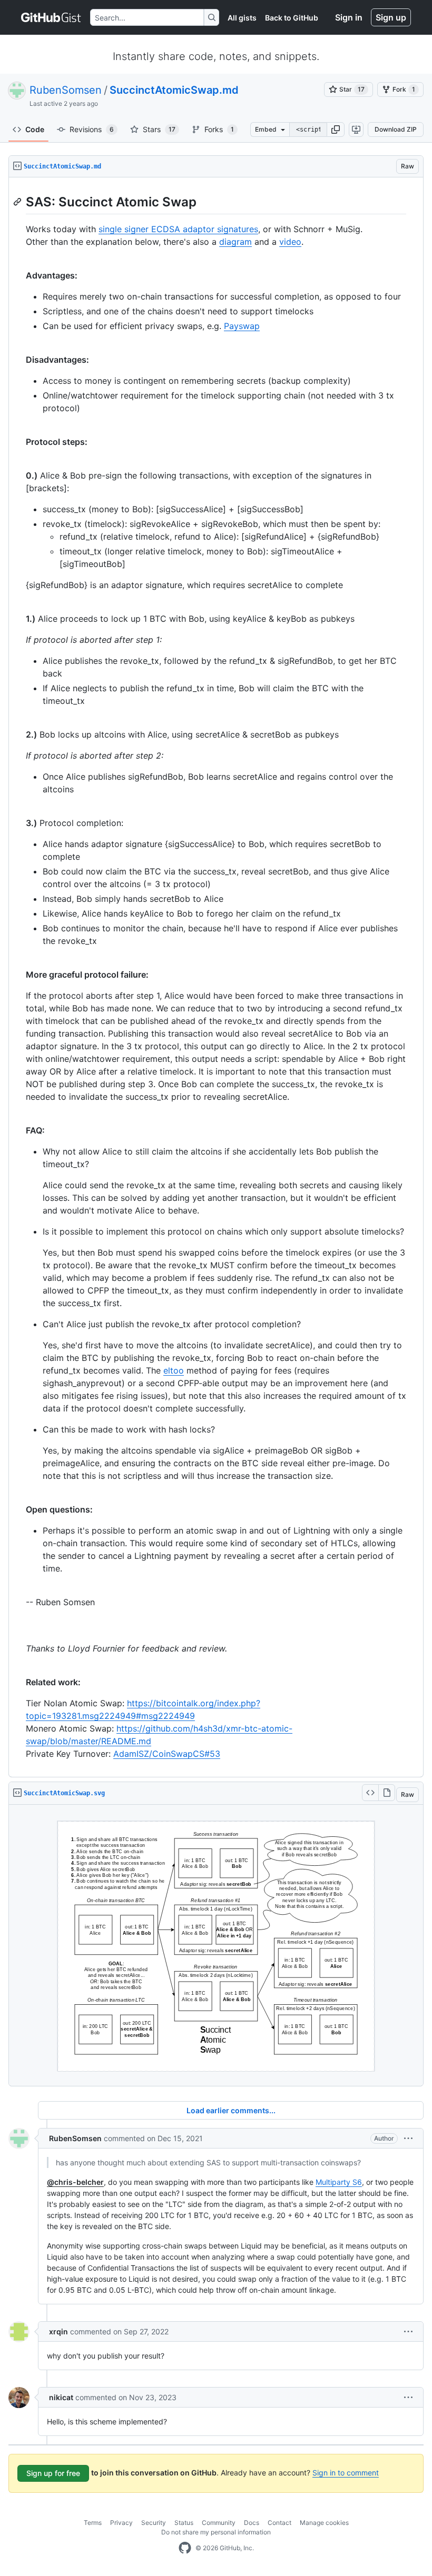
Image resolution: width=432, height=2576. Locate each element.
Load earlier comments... (231, 2110)
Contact (279, 2523)
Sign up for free (53, 2473)
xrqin (58, 2331)
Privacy (121, 2523)
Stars (159, 129)
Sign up (391, 17)
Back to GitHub (292, 18)
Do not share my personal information (216, 2532)
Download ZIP (396, 129)
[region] (216, 977)
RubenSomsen (66, 90)
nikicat (61, 2397)
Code (35, 129)
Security (154, 2523)
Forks (219, 129)
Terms (93, 2523)
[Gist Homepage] (51, 17)
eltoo (174, 1370)
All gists (242, 18)
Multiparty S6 (339, 2182)
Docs (252, 2523)
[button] (336, 130)
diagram (235, 242)
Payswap (242, 326)
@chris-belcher (75, 2182)
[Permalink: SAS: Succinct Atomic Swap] (18, 202)
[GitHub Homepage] (185, 2548)
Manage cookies (324, 2523)
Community (219, 2523)
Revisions (92, 129)
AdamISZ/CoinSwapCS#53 (167, 1754)
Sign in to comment (346, 2473)
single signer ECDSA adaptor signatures (178, 229)
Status (184, 2523)
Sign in (349, 17)
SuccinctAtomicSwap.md (174, 90)
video (290, 242)
